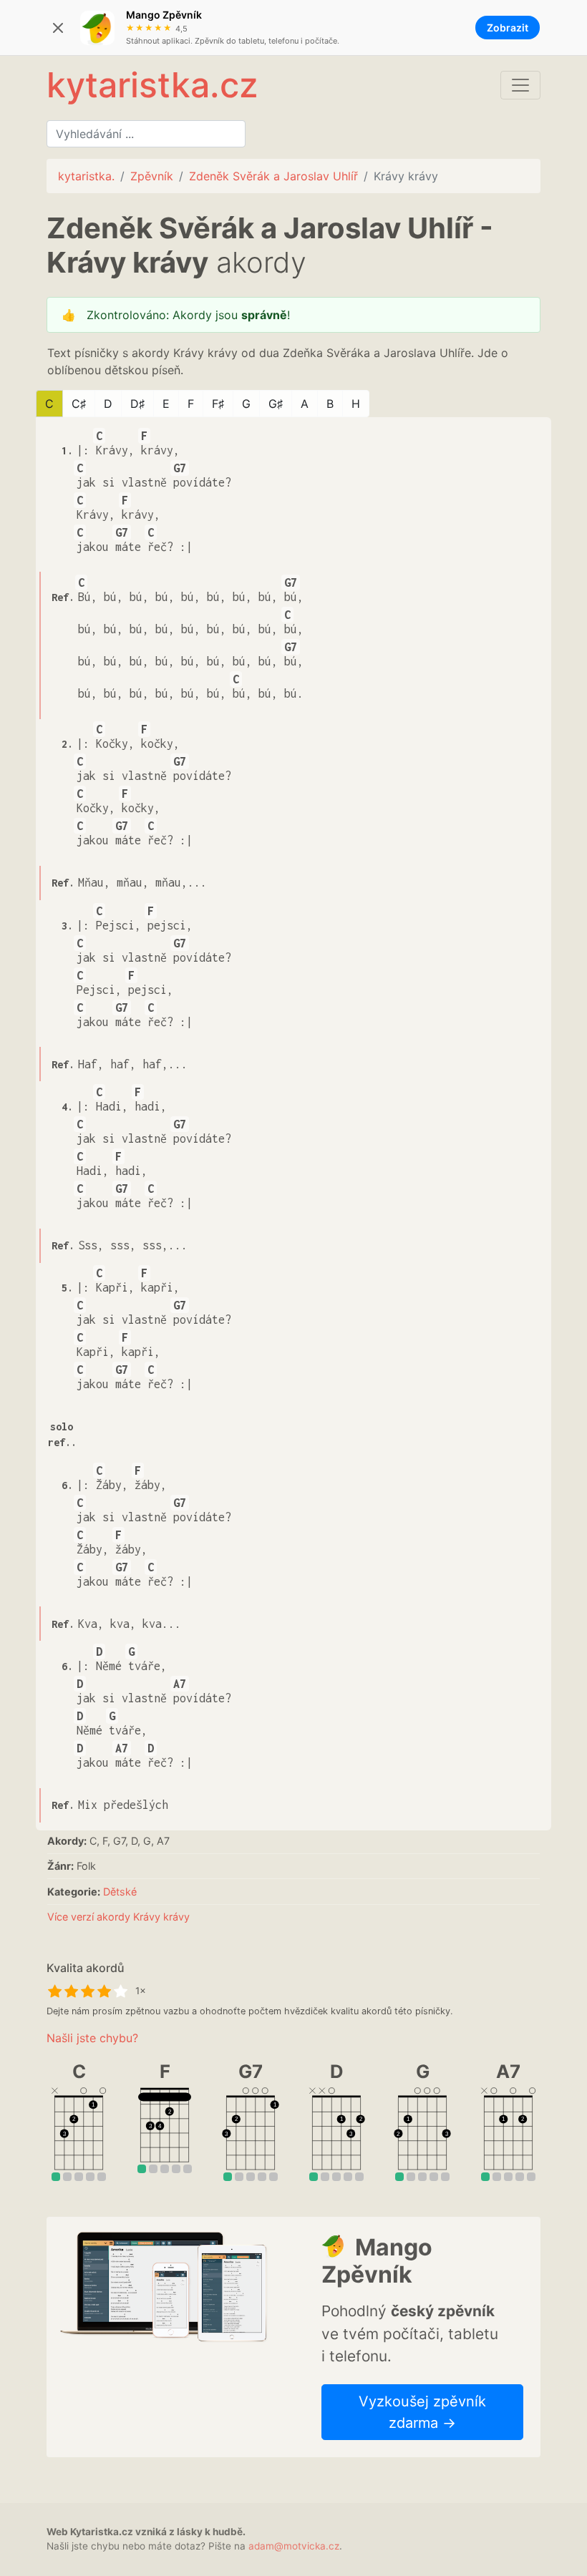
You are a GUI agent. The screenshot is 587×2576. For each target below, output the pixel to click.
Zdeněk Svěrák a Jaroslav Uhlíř (273, 176)
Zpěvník (152, 176)
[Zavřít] (58, 28)
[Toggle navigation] (520, 85)
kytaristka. (86, 176)
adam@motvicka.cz (294, 2546)
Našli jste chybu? (92, 2038)
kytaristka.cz (152, 85)
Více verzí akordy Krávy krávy (118, 1917)
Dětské (120, 1892)
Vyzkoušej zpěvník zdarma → (422, 2412)
